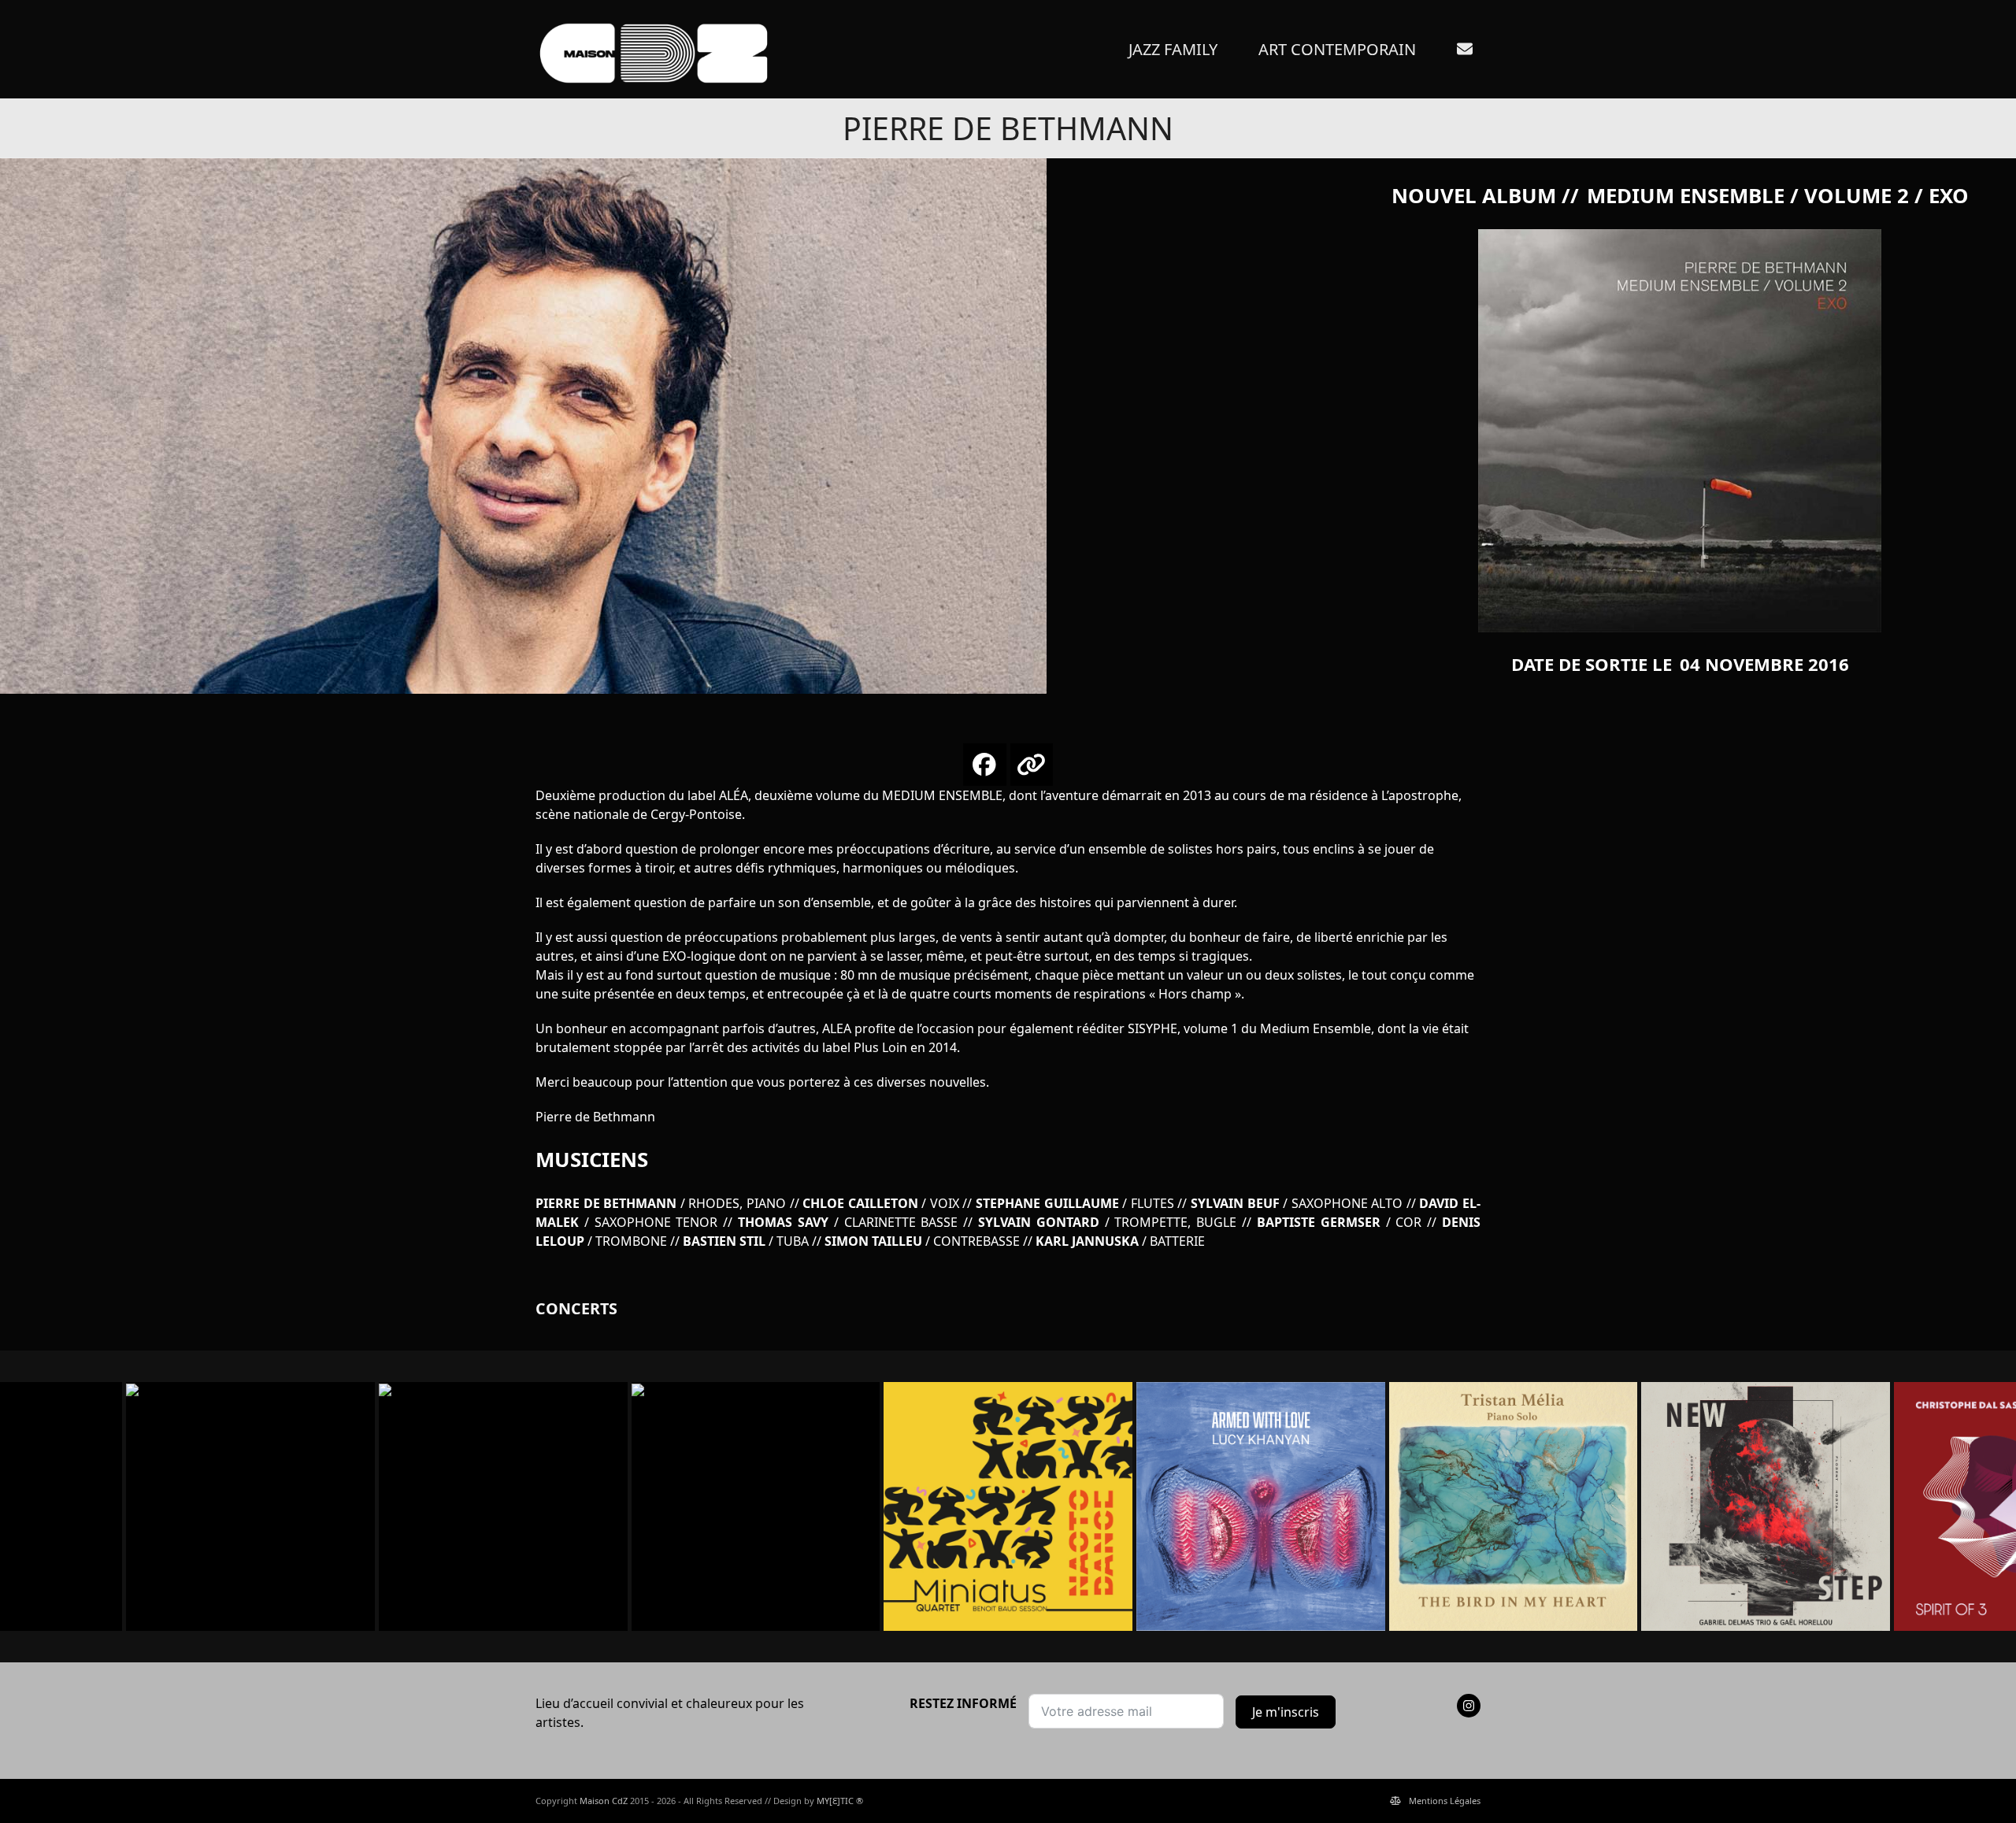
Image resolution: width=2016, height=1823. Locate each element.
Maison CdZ (604, 1801)
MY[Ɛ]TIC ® (840, 1801)
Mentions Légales (1445, 1801)
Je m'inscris (1286, 1712)
